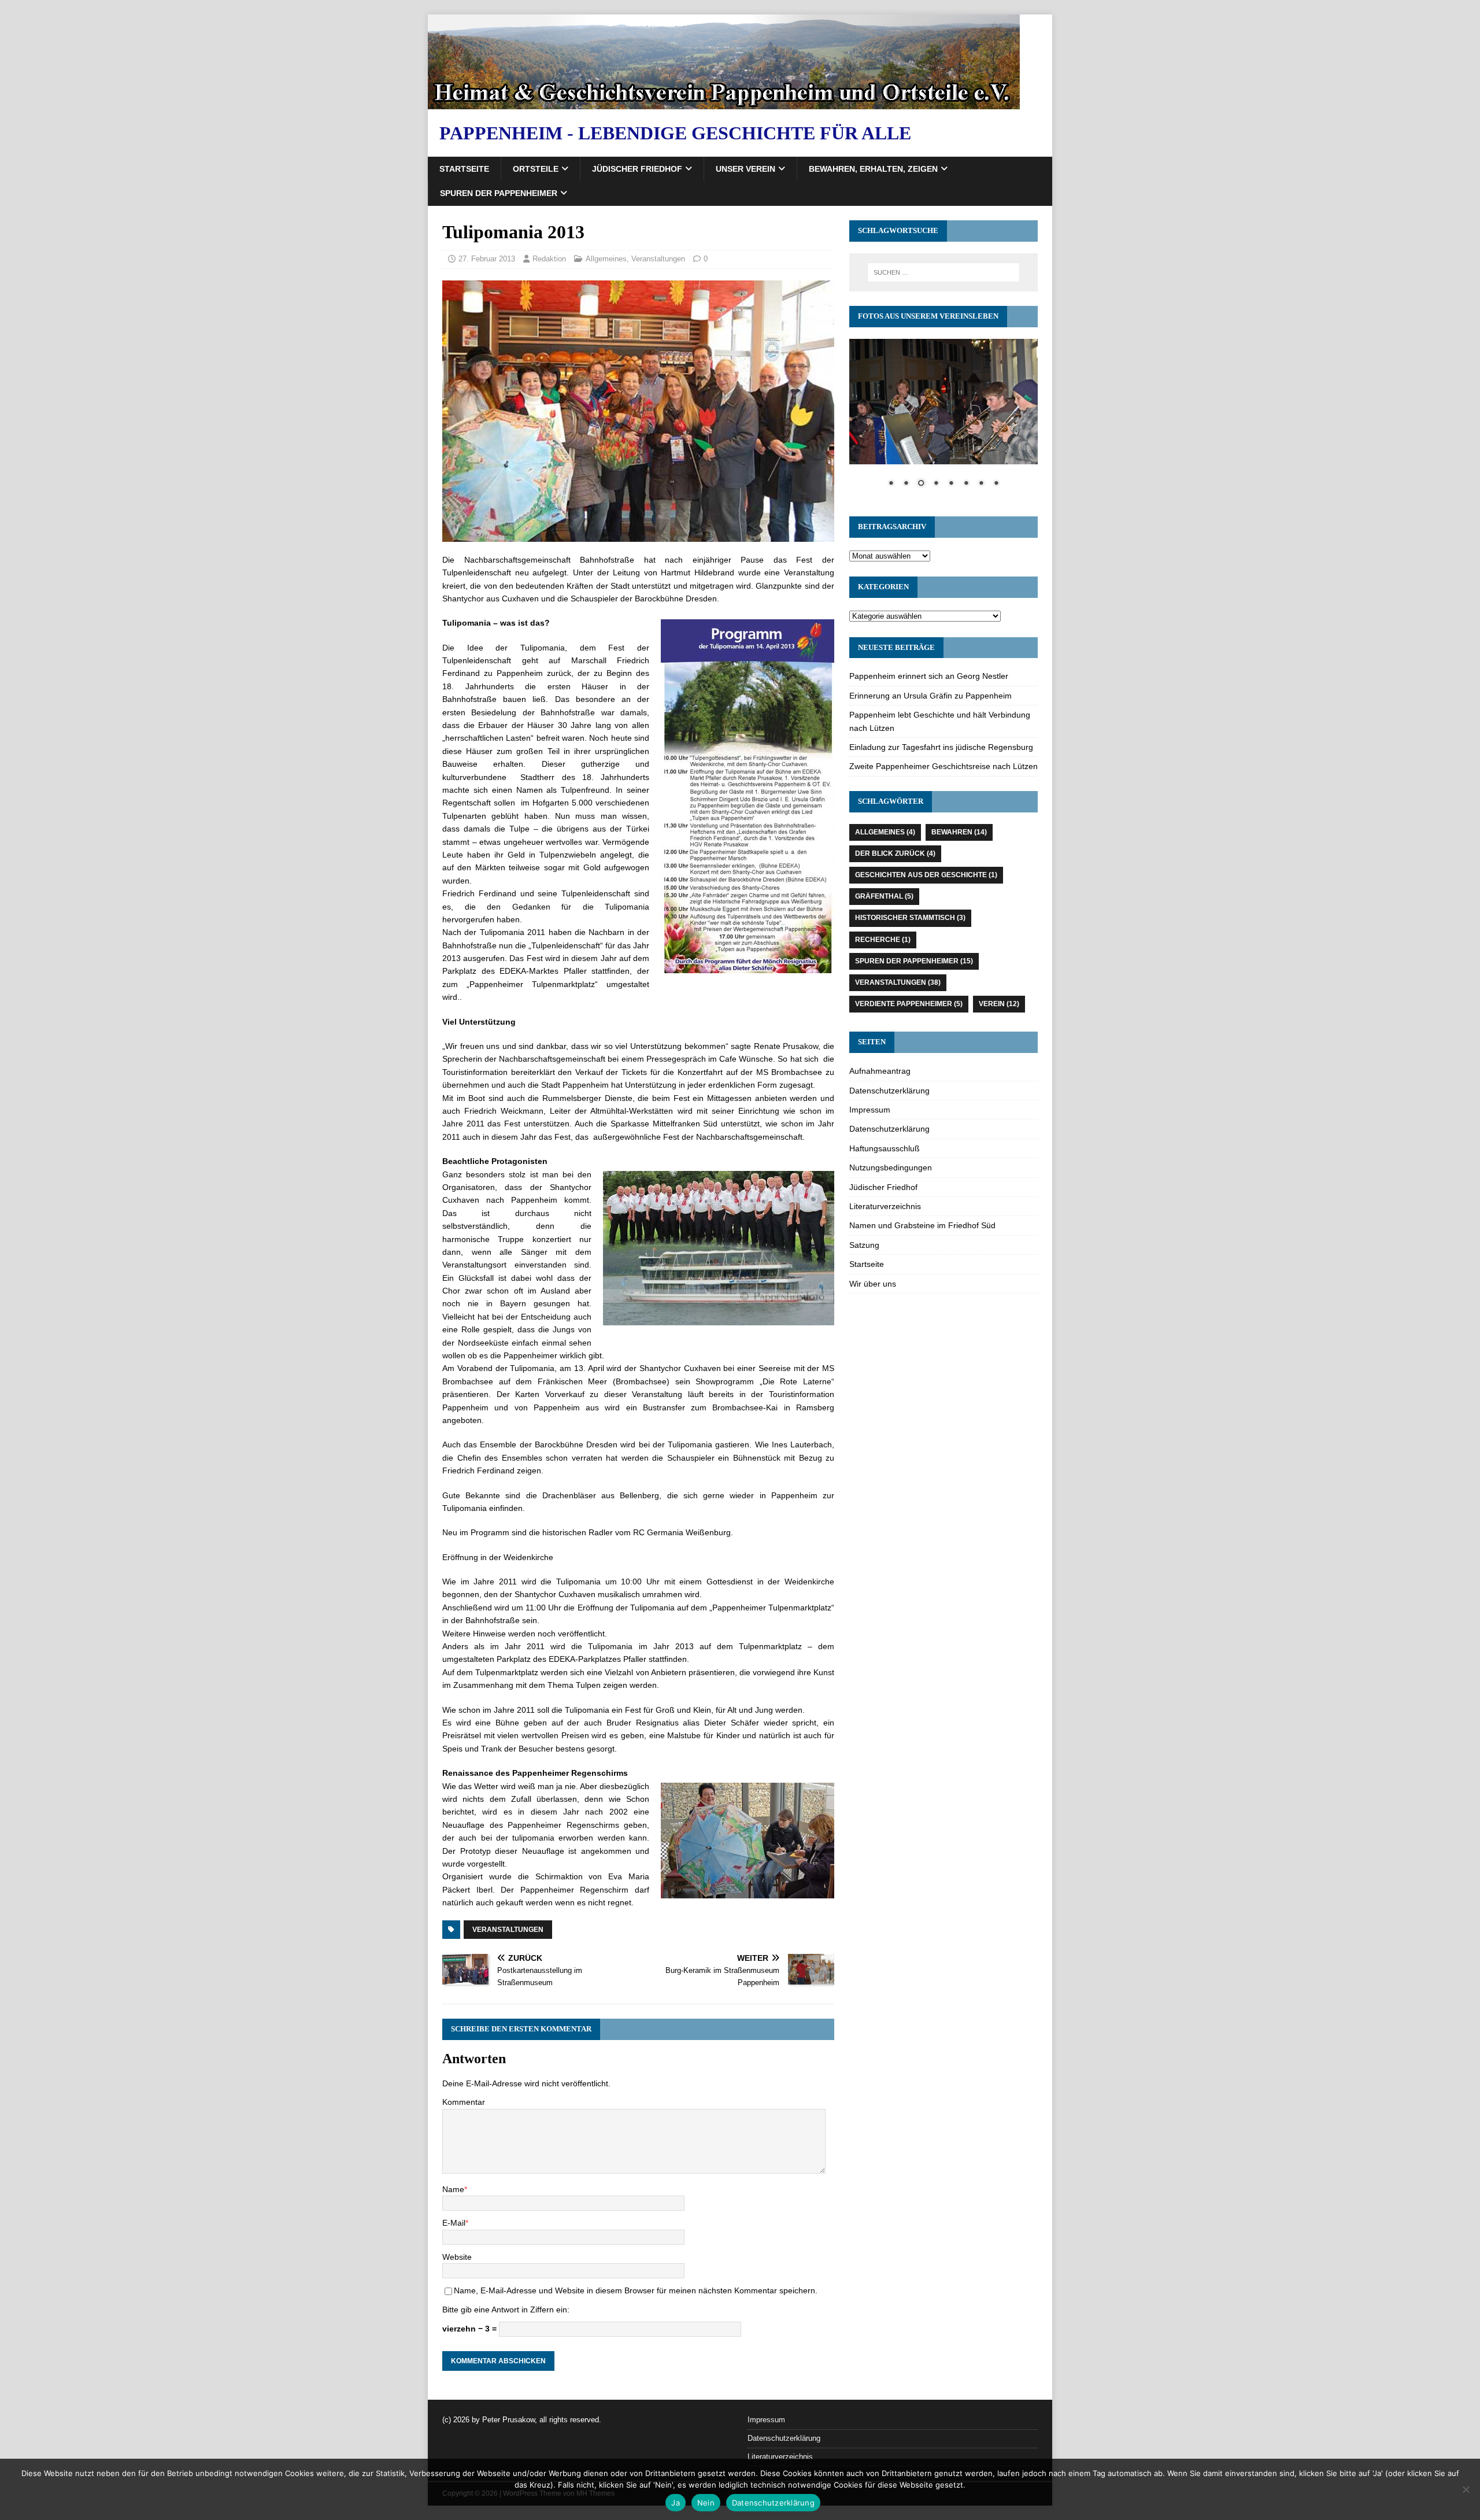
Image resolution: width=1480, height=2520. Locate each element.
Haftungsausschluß (885, 1148)
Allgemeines (606, 259)
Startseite (464, 169)
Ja (676, 2503)
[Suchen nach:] (943, 272)
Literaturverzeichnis (885, 1206)
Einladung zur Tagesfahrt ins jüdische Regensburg (941, 747)
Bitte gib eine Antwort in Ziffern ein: (506, 2310)
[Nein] (1466, 2489)
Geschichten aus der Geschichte (926, 875)
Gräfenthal (884, 896)
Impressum (870, 1110)
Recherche (883, 940)
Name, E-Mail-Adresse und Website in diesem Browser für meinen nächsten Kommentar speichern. (636, 2290)
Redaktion (549, 259)
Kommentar (464, 2102)
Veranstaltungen (658, 259)
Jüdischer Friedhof (637, 169)
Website (457, 2257)
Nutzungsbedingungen (891, 1167)
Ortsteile (536, 169)
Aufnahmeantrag (880, 1071)
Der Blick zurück (895, 853)
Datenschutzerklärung (889, 1091)
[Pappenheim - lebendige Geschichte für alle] (724, 103)
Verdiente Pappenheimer (909, 1004)
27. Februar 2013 (487, 259)
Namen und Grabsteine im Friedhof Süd (922, 1225)
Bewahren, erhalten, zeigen (873, 169)
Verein (999, 1004)
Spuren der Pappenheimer (499, 193)
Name (453, 2189)
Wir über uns (873, 1284)
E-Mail (454, 2223)
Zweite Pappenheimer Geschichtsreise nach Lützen (943, 766)
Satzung (864, 1245)
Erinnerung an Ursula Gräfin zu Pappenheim (930, 696)
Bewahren (959, 832)
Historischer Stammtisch (910, 918)
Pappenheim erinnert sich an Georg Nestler (929, 676)
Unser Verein (745, 169)
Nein (706, 2503)
